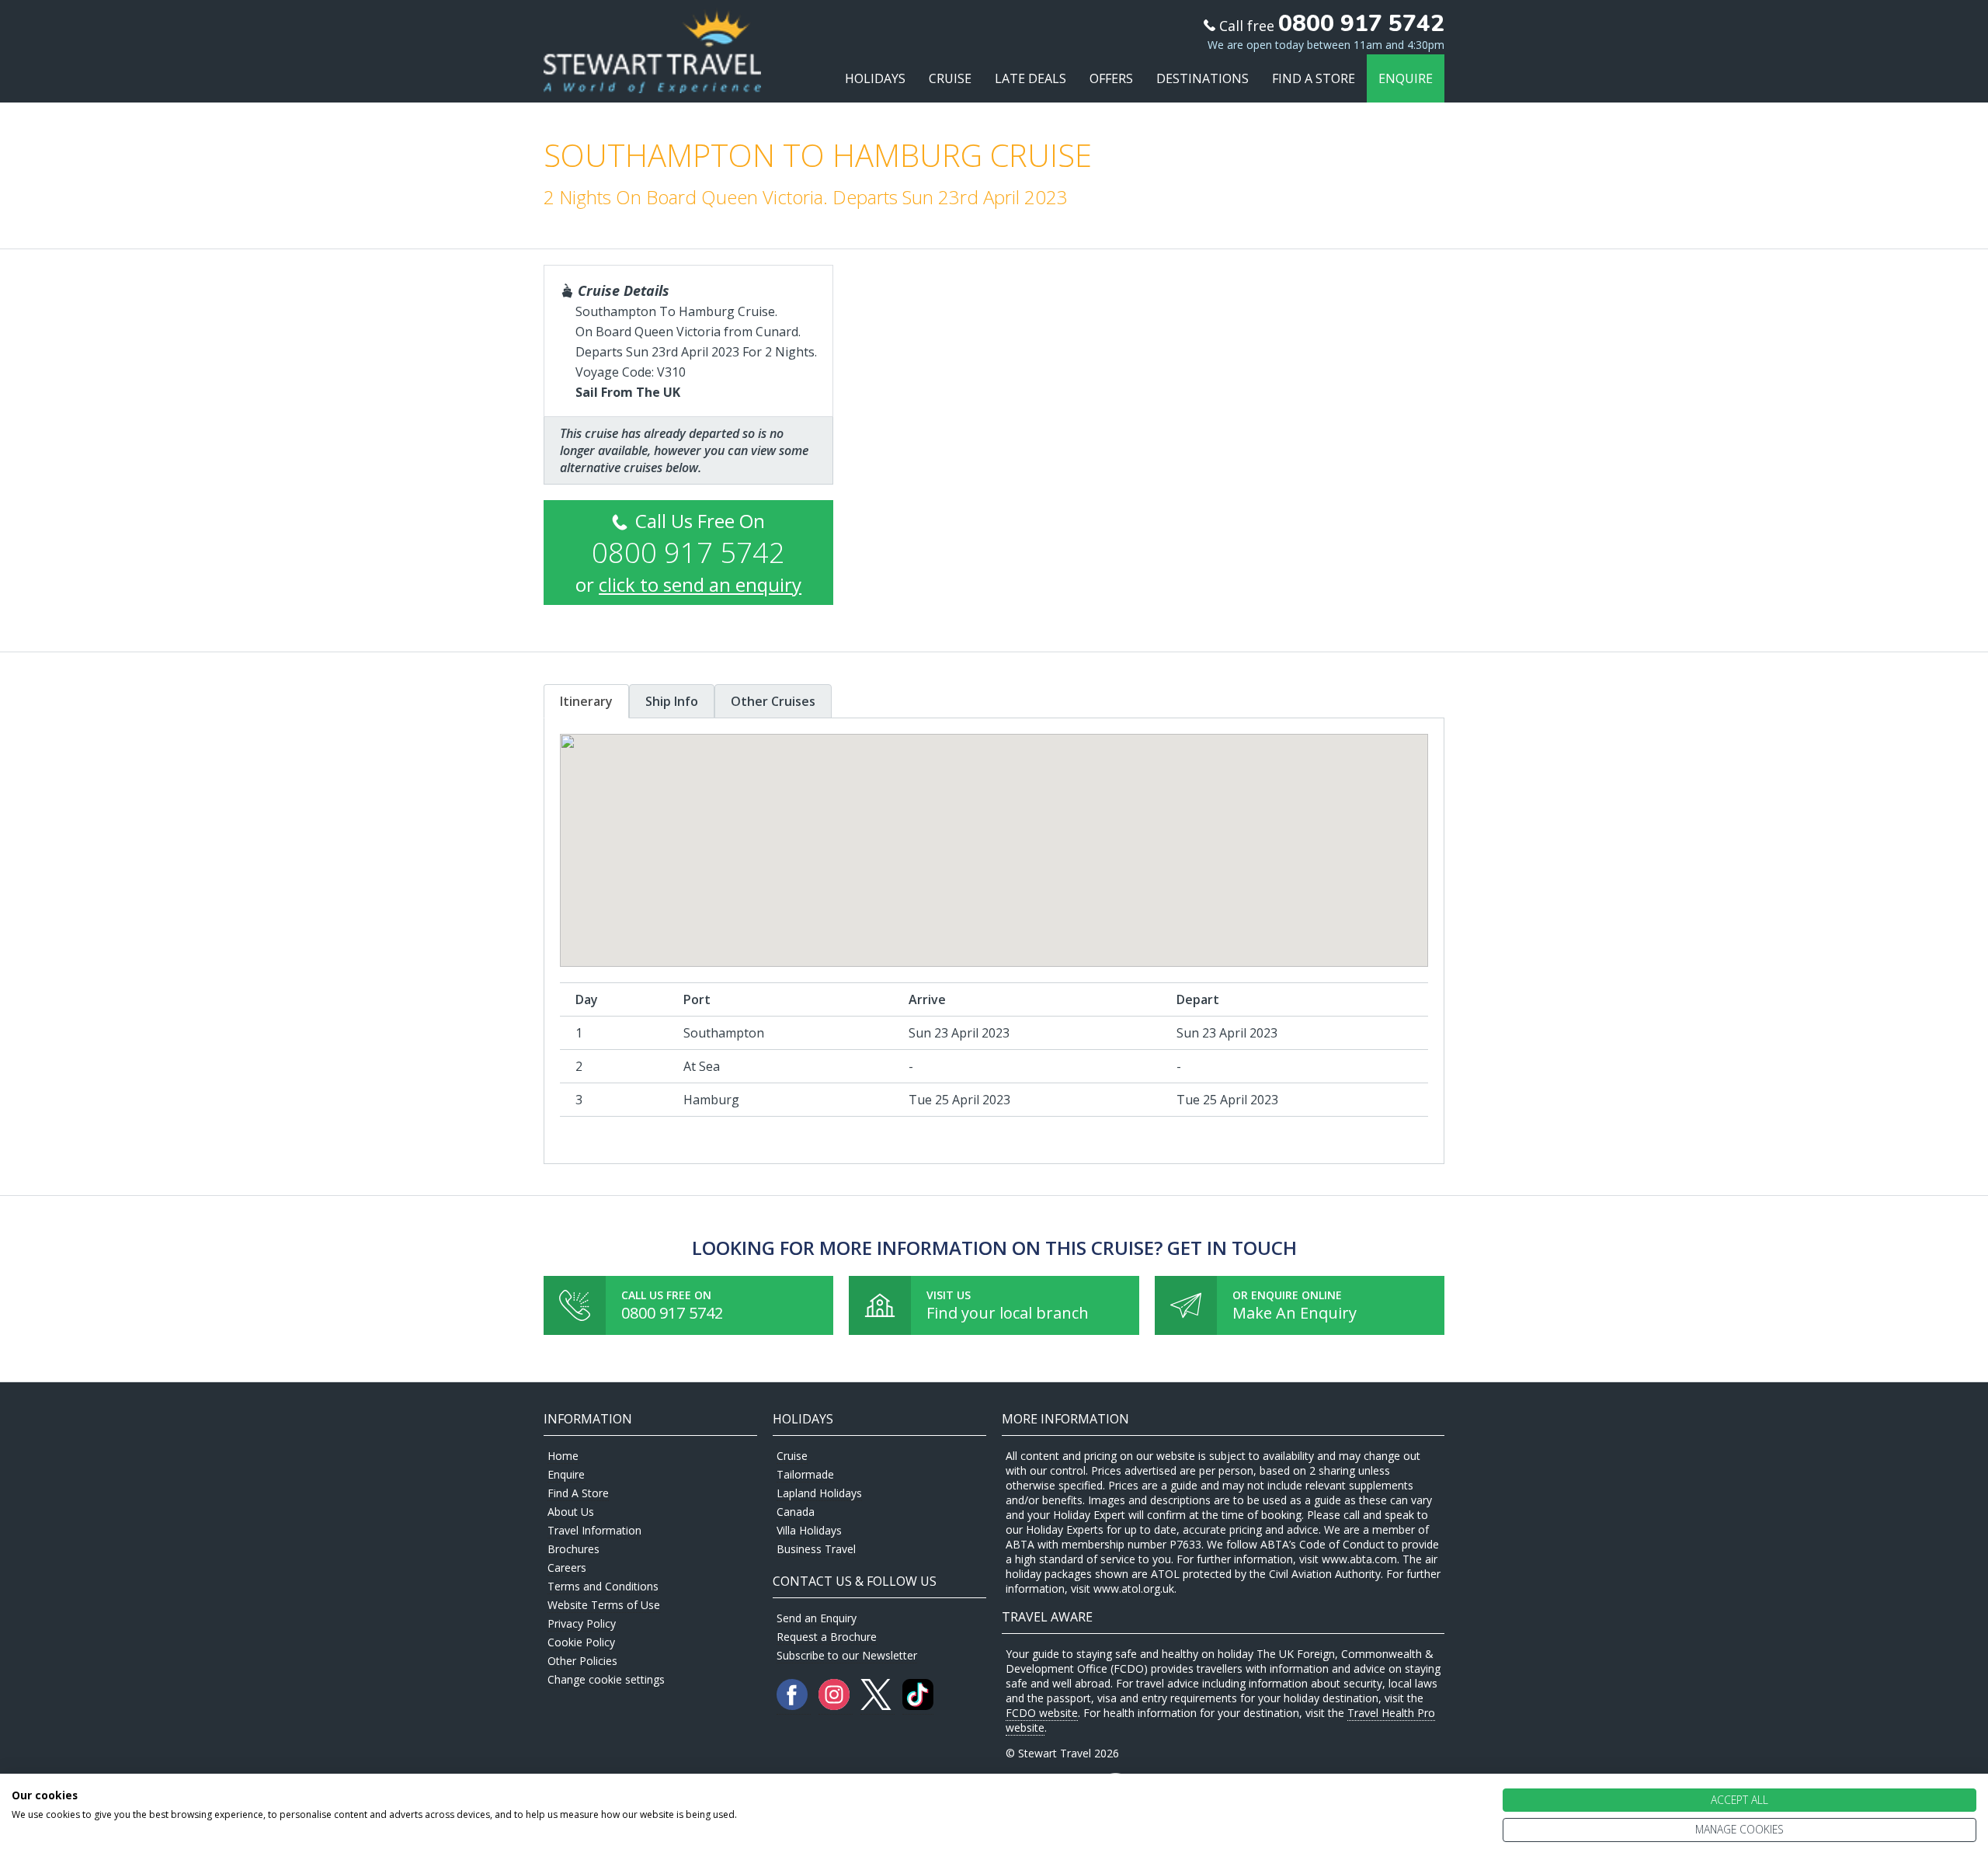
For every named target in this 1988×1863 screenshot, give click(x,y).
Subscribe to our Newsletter (847, 1655)
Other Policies (582, 1661)
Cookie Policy (581, 1642)
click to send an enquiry (700, 584)
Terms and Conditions (603, 1586)
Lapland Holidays (819, 1493)
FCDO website (1042, 1713)
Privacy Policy (582, 1623)
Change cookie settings (606, 1679)
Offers (1111, 78)
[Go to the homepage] (652, 79)
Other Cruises (773, 701)
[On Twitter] (878, 1706)
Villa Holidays (809, 1530)
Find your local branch (1008, 1313)
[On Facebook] (794, 1706)
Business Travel (816, 1549)
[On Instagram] (836, 1706)
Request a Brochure (827, 1637)
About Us (571, 1512)
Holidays (875, 78)
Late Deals (1030, 78)
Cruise (950, 78)
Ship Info (672, 701)
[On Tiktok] (918, 1706)
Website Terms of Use (604, 1605)
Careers (567, 1568)
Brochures (573, 1549)
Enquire (1406, 78)
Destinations (1203, 78)
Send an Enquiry (817, 1618)
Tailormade (805, 1474)
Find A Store (1314, 78)
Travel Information (594, 1530)
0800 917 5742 (672, 1313)
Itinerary (586, 701)
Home (563, 1456)
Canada (796, 1512)
